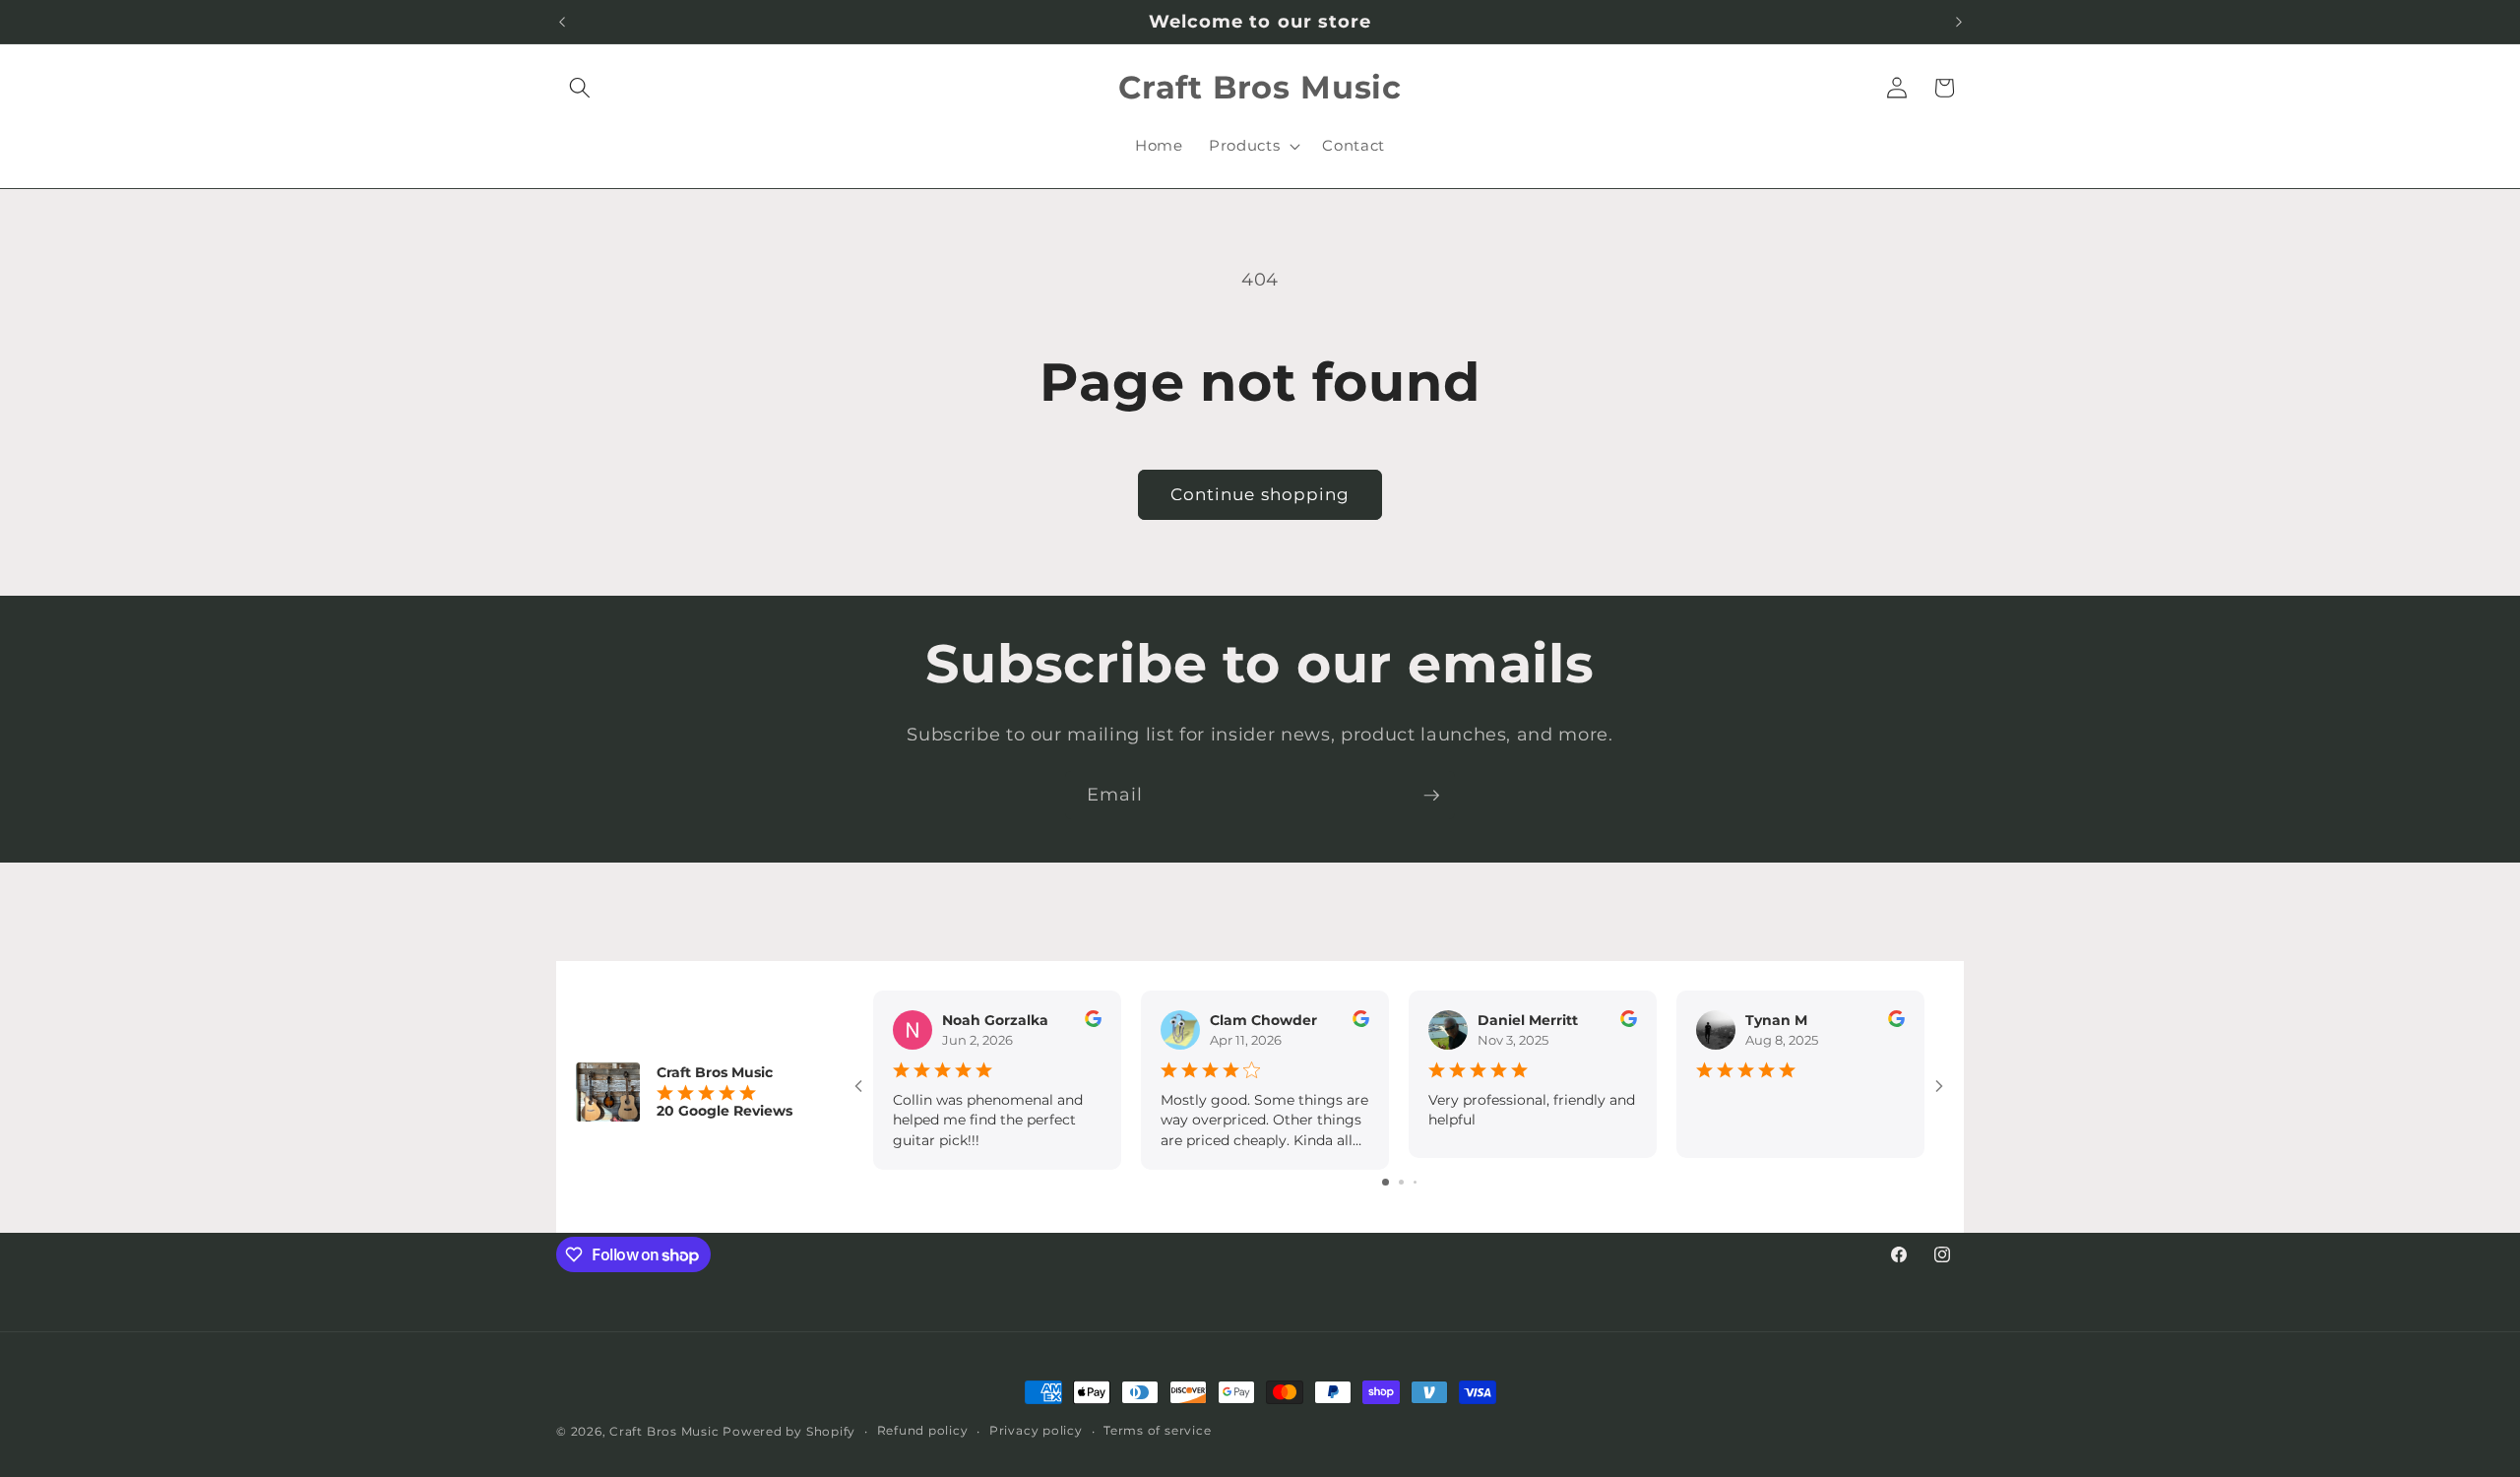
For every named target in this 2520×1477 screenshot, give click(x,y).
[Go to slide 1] (1386, 1182)
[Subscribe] (1431, 796)
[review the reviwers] (1093, 1022)
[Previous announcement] (562, 22)
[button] (580, 88)
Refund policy (923, 1430)
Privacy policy (1036, 1430)
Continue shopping (1260, 494)
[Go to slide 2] (1401, 1182)
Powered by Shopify (789, 1431)
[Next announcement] (1959, 22)
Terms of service (1157, 1430)
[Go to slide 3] (1415, 1182)
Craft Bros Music (664, 1431)
